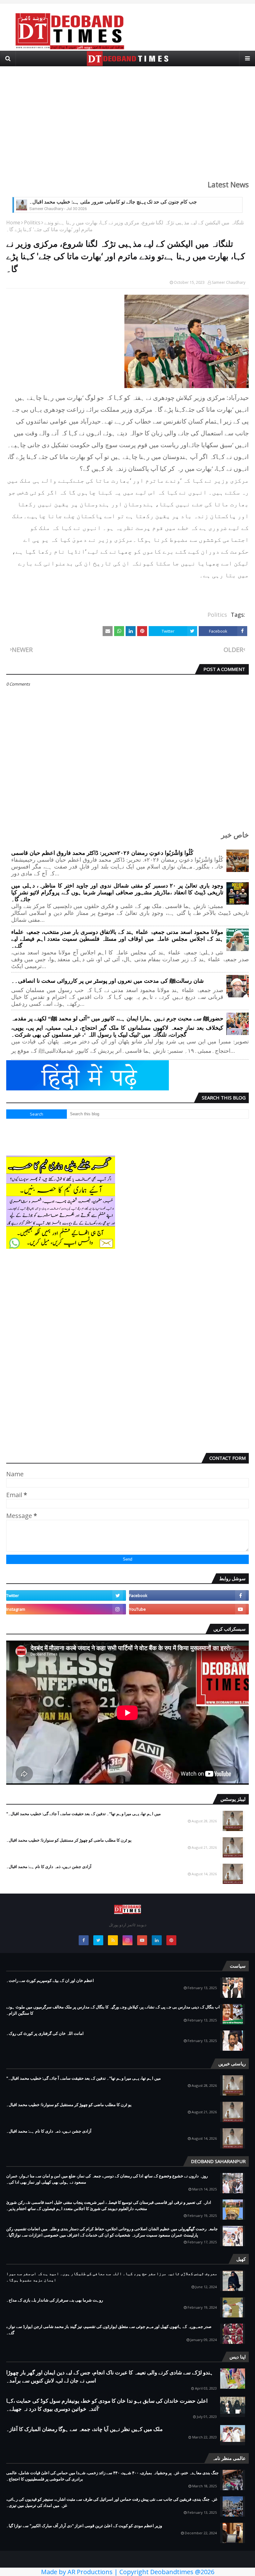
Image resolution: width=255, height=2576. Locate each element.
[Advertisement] (127, 119)
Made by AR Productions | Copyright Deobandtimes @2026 (128, 2572)
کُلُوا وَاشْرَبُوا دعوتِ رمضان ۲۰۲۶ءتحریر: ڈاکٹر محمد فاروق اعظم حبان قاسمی (102, 853)
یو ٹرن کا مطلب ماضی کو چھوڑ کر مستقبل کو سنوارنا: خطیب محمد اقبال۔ (69, 1840)
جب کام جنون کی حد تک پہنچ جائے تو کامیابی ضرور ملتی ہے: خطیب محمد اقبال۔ (113, 202)
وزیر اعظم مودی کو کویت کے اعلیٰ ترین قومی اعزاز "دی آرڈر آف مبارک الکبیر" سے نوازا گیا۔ (84, 2526)
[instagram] (66, 1609)
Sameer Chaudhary (229, 282)
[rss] (113, 1940)
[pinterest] (171, 1940)
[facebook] (189, 1595)
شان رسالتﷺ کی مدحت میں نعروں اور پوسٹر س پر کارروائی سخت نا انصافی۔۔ (107, 981)
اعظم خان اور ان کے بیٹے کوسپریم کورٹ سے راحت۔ (50, 1980)
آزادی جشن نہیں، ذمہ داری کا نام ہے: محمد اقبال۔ (49, 1866)
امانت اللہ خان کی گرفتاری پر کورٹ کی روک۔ (45, 2033)
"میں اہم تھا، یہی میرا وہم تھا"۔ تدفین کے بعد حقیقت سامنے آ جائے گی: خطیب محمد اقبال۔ (83, 1814)
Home (13, 222)
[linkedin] (157, 1940)
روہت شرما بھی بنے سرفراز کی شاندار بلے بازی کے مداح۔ (55, 2300)
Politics (32, 222)
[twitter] (66, 1595)
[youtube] (189, 1609)
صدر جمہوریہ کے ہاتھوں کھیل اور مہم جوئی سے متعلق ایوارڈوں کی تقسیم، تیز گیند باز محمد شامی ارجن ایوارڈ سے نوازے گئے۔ (109, 2330)
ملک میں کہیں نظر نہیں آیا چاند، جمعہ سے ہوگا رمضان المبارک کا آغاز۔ (84, 2429)
